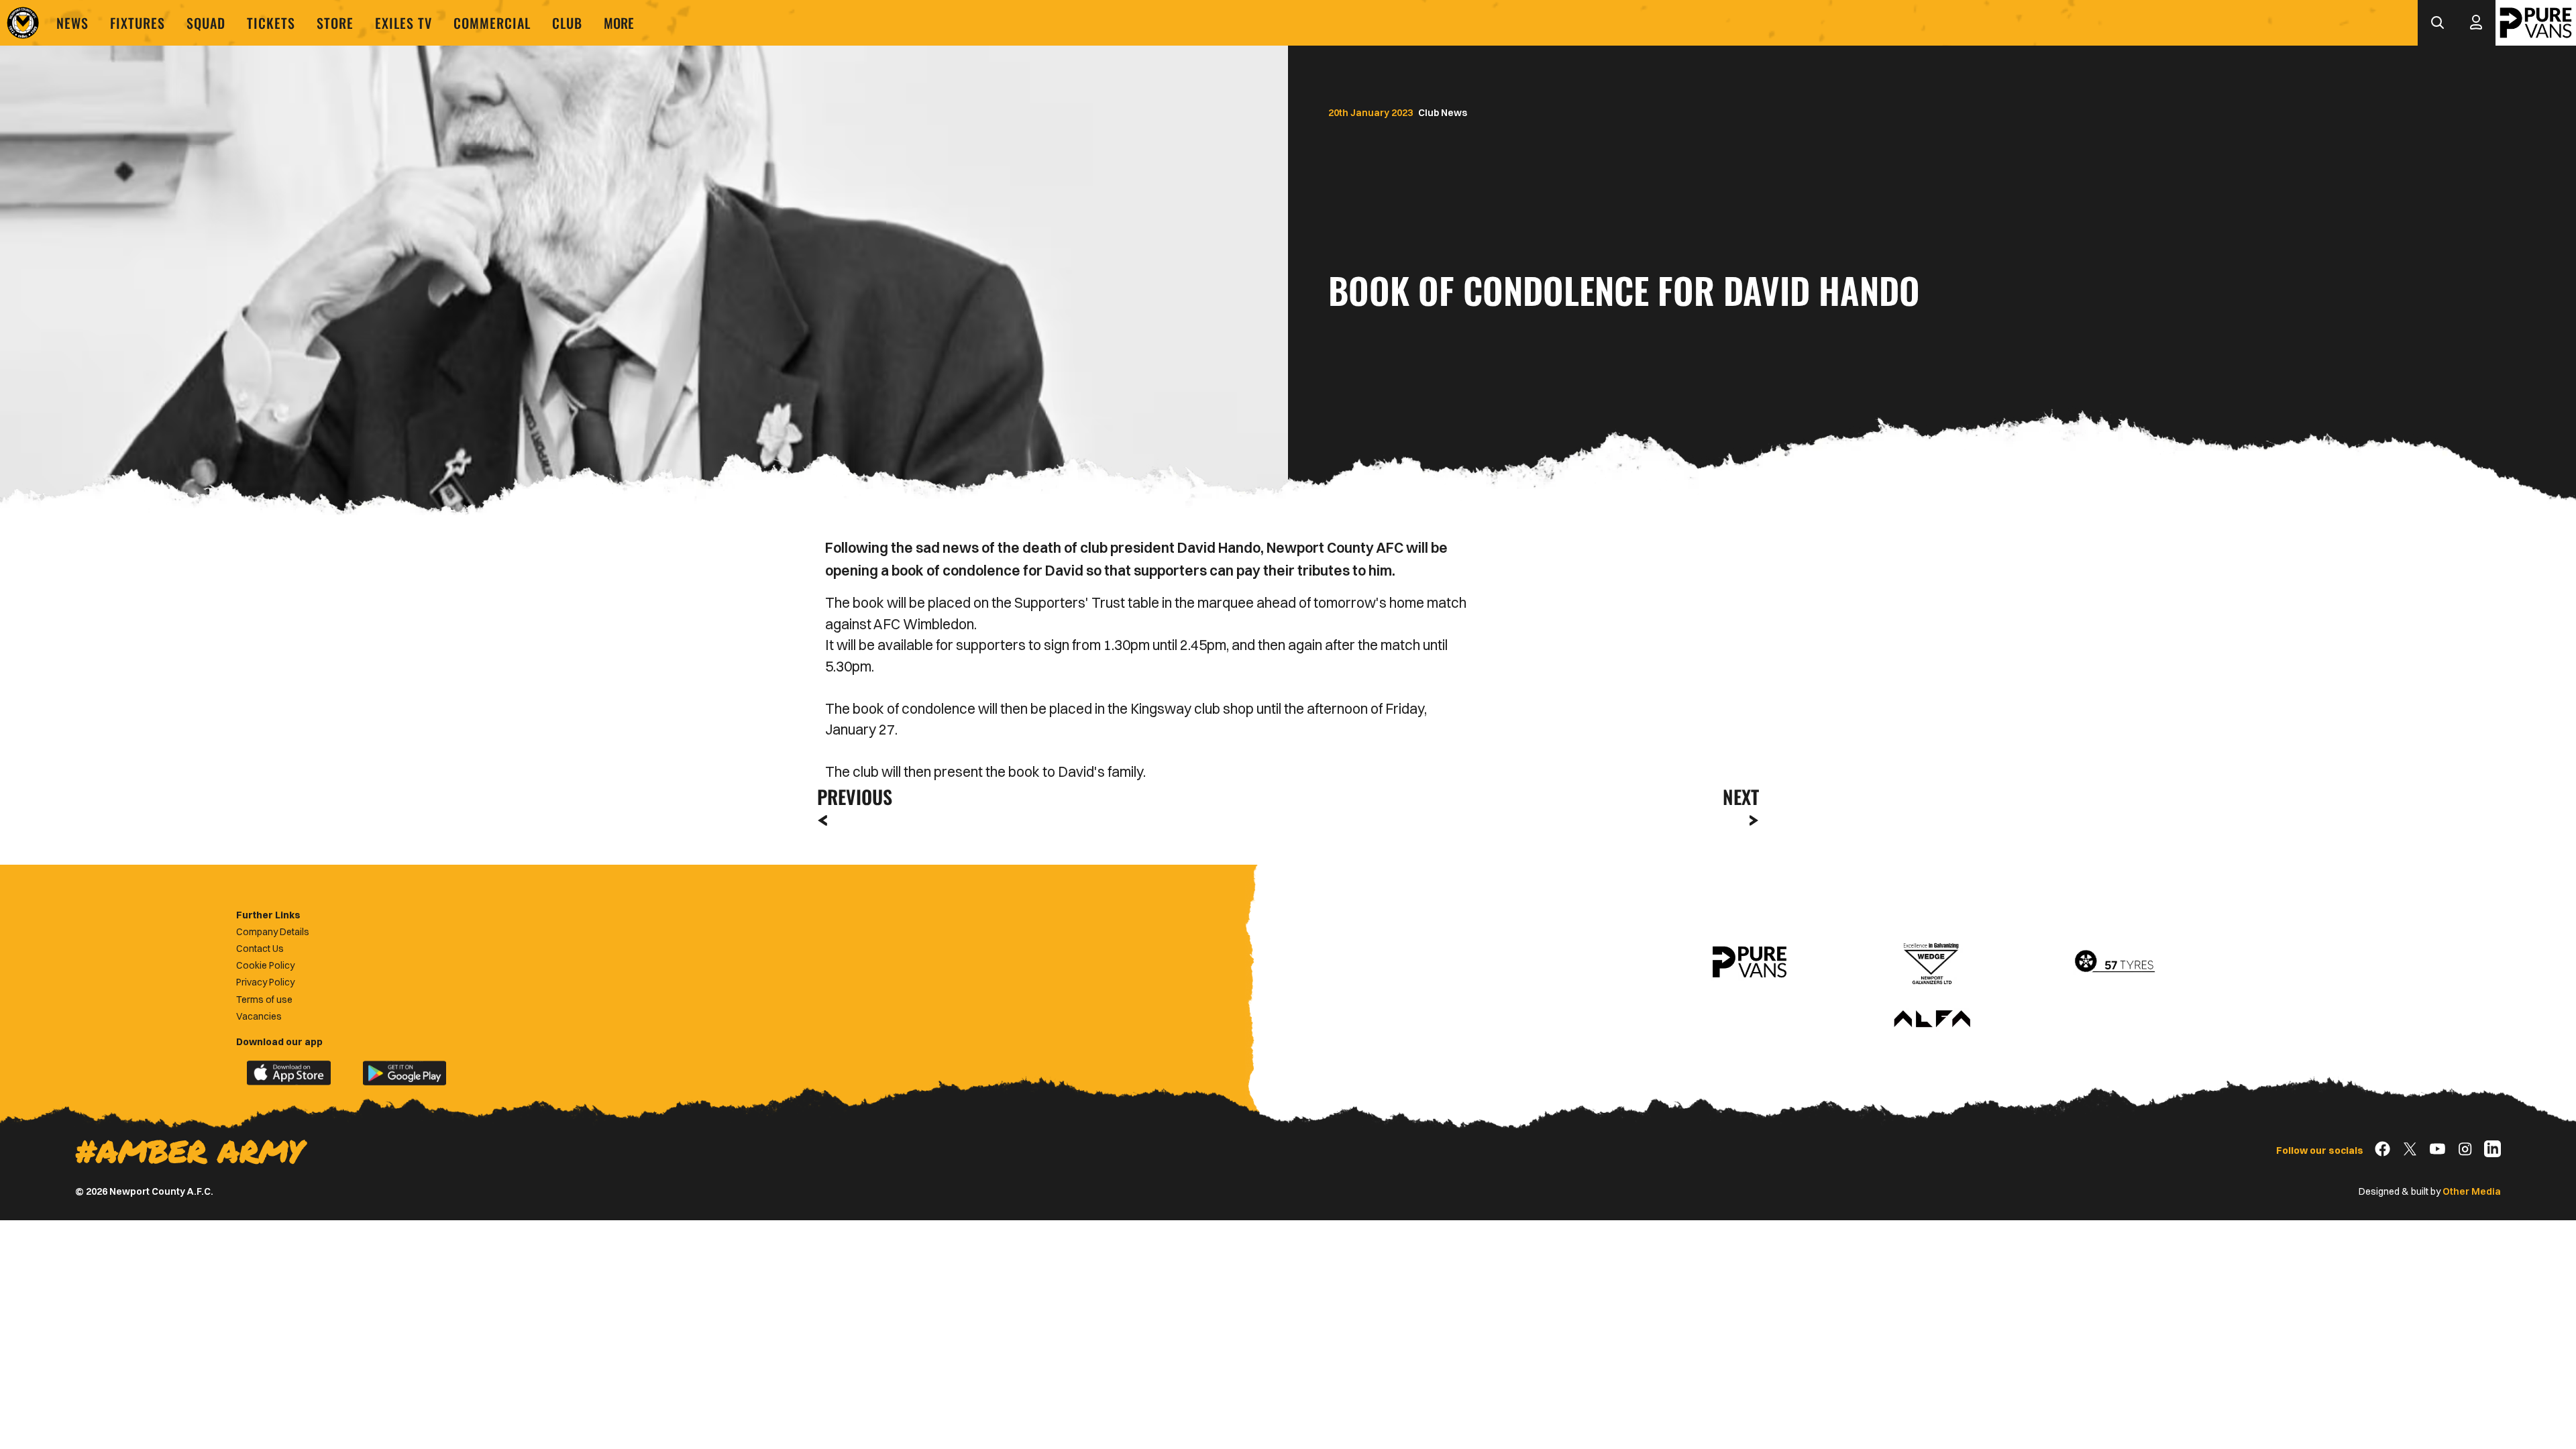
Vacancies (259, 1016)
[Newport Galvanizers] (1932, 962)
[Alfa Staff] (1932, 1020)
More (619, 23)
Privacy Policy (265, 982)
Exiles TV (404, 23)
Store (335, 23)
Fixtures (138, 23)
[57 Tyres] (2114, 962)
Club (567, 23)
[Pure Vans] (2536, 23)
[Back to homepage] (23, 23)
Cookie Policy (265, 965)
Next (1741, 797)
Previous (851, 797)
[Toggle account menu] (2476, 23)
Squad (206, 23)
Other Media (2472, 1191)
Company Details (273, 932)
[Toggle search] (2437, 23)
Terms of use (264, 1000)
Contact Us (260, 949)
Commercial (492, 23)
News (72, 23)
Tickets (271, 23)
